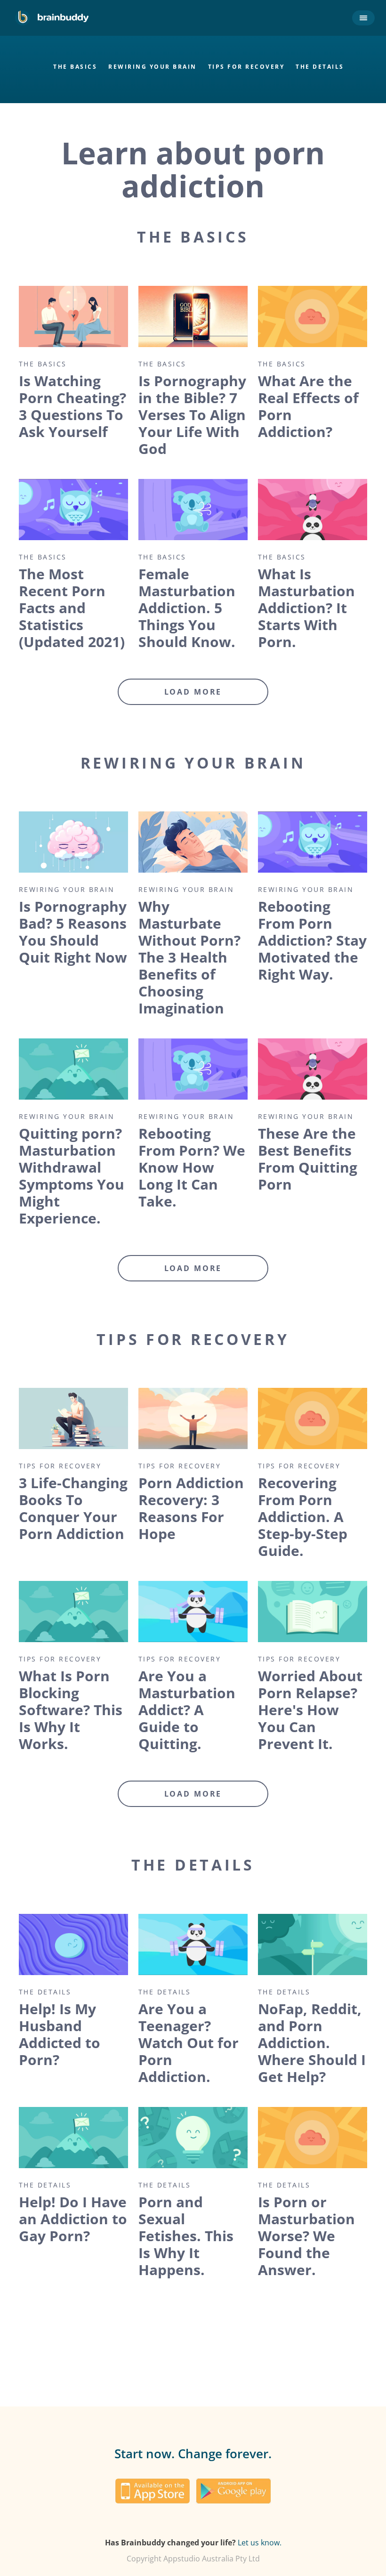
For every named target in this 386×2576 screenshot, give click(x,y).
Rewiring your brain (153, 67)
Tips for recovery (246, 67)
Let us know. (260, 2543)
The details (320, 67)
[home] (52, 18)
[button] (362, 18)
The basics (75, 67)
